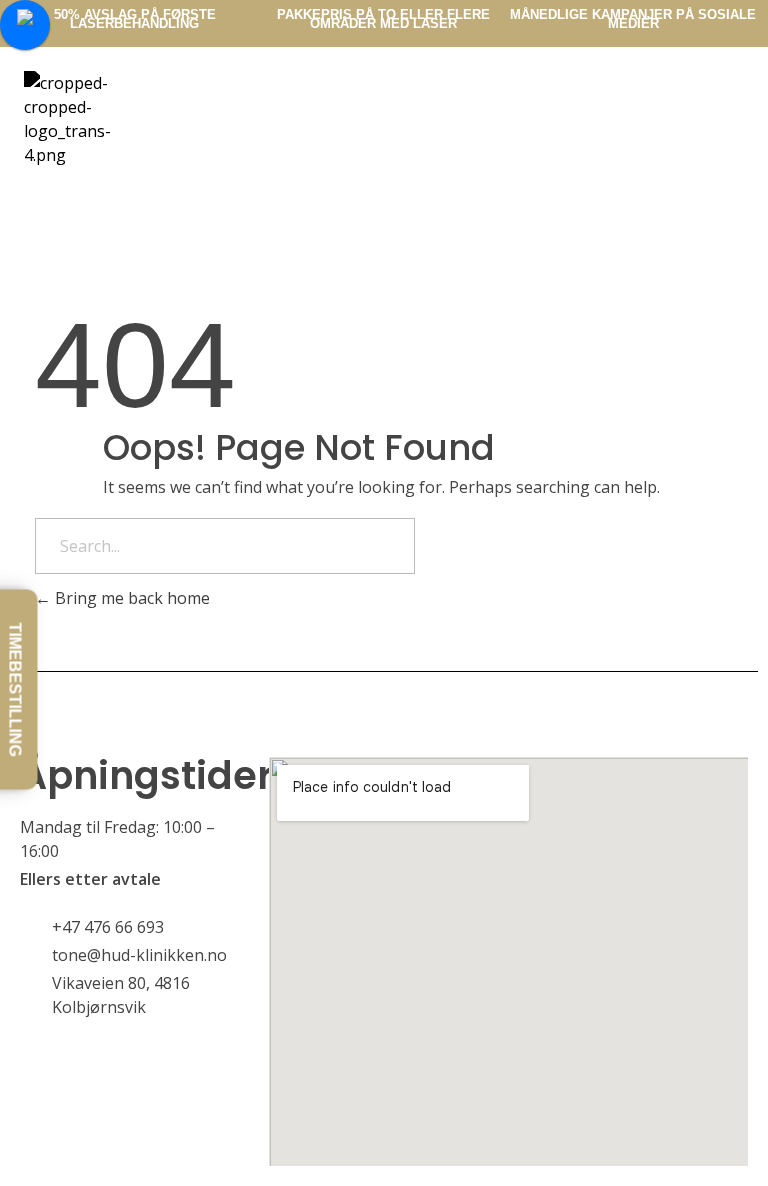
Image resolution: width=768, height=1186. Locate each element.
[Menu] (512, 93)
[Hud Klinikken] (128, 119)
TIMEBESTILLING (15, 689)
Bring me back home (130, 598)
